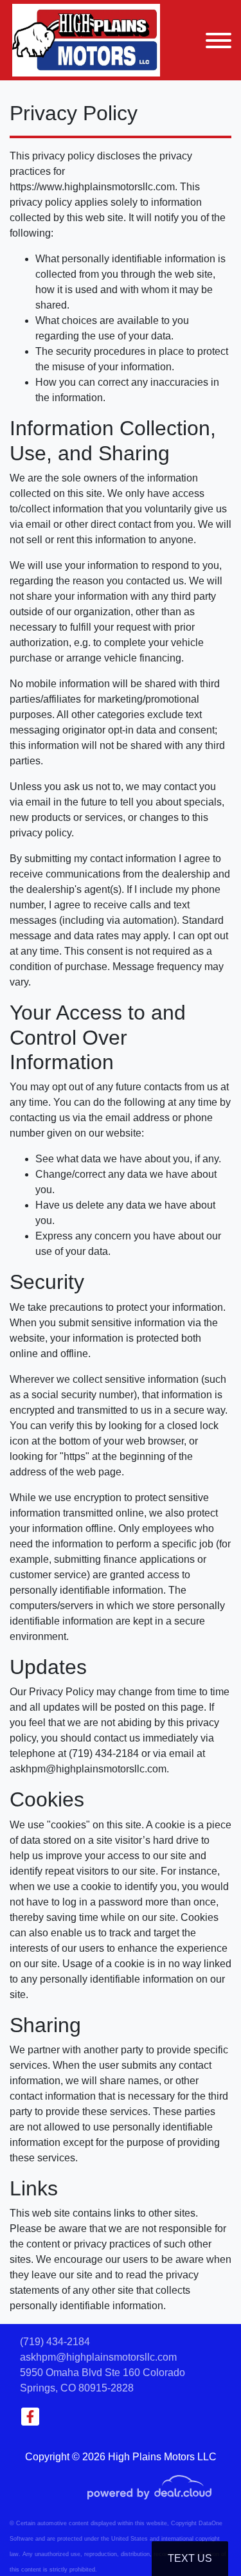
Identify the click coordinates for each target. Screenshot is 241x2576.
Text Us (190, 2558)
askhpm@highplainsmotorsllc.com (98, 2357)
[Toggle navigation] (219, 40)
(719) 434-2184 (55, 2342)
